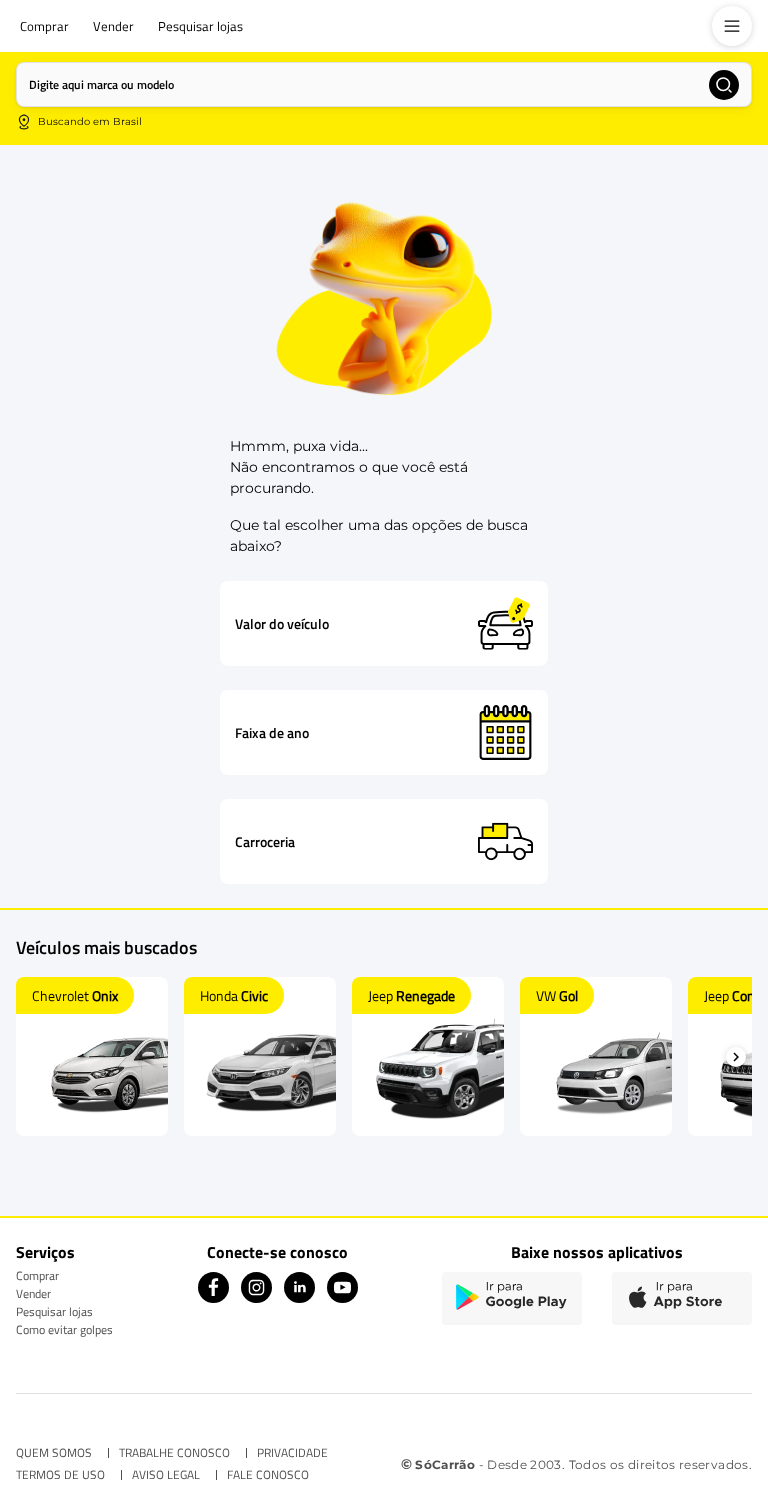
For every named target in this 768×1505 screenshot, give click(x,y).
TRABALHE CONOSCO (174, 1453)
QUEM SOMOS (54, 1453)
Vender (33, 1293)
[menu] (732, 26)
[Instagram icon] (256, 1297)
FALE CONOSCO (268, 1475)
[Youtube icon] (342, 1297)
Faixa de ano (272, 733)
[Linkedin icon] (299, 1297)
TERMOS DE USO (60, 1475)
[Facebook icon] (213, 1297)
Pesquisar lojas (54, 1311)
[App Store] (682, 1298)
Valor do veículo (282, 624)
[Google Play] (512, 1298)
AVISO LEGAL (166, 1475)
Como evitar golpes (64, 1329)
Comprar (37, 1275)
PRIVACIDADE (292, 1453)
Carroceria (265, 842)
